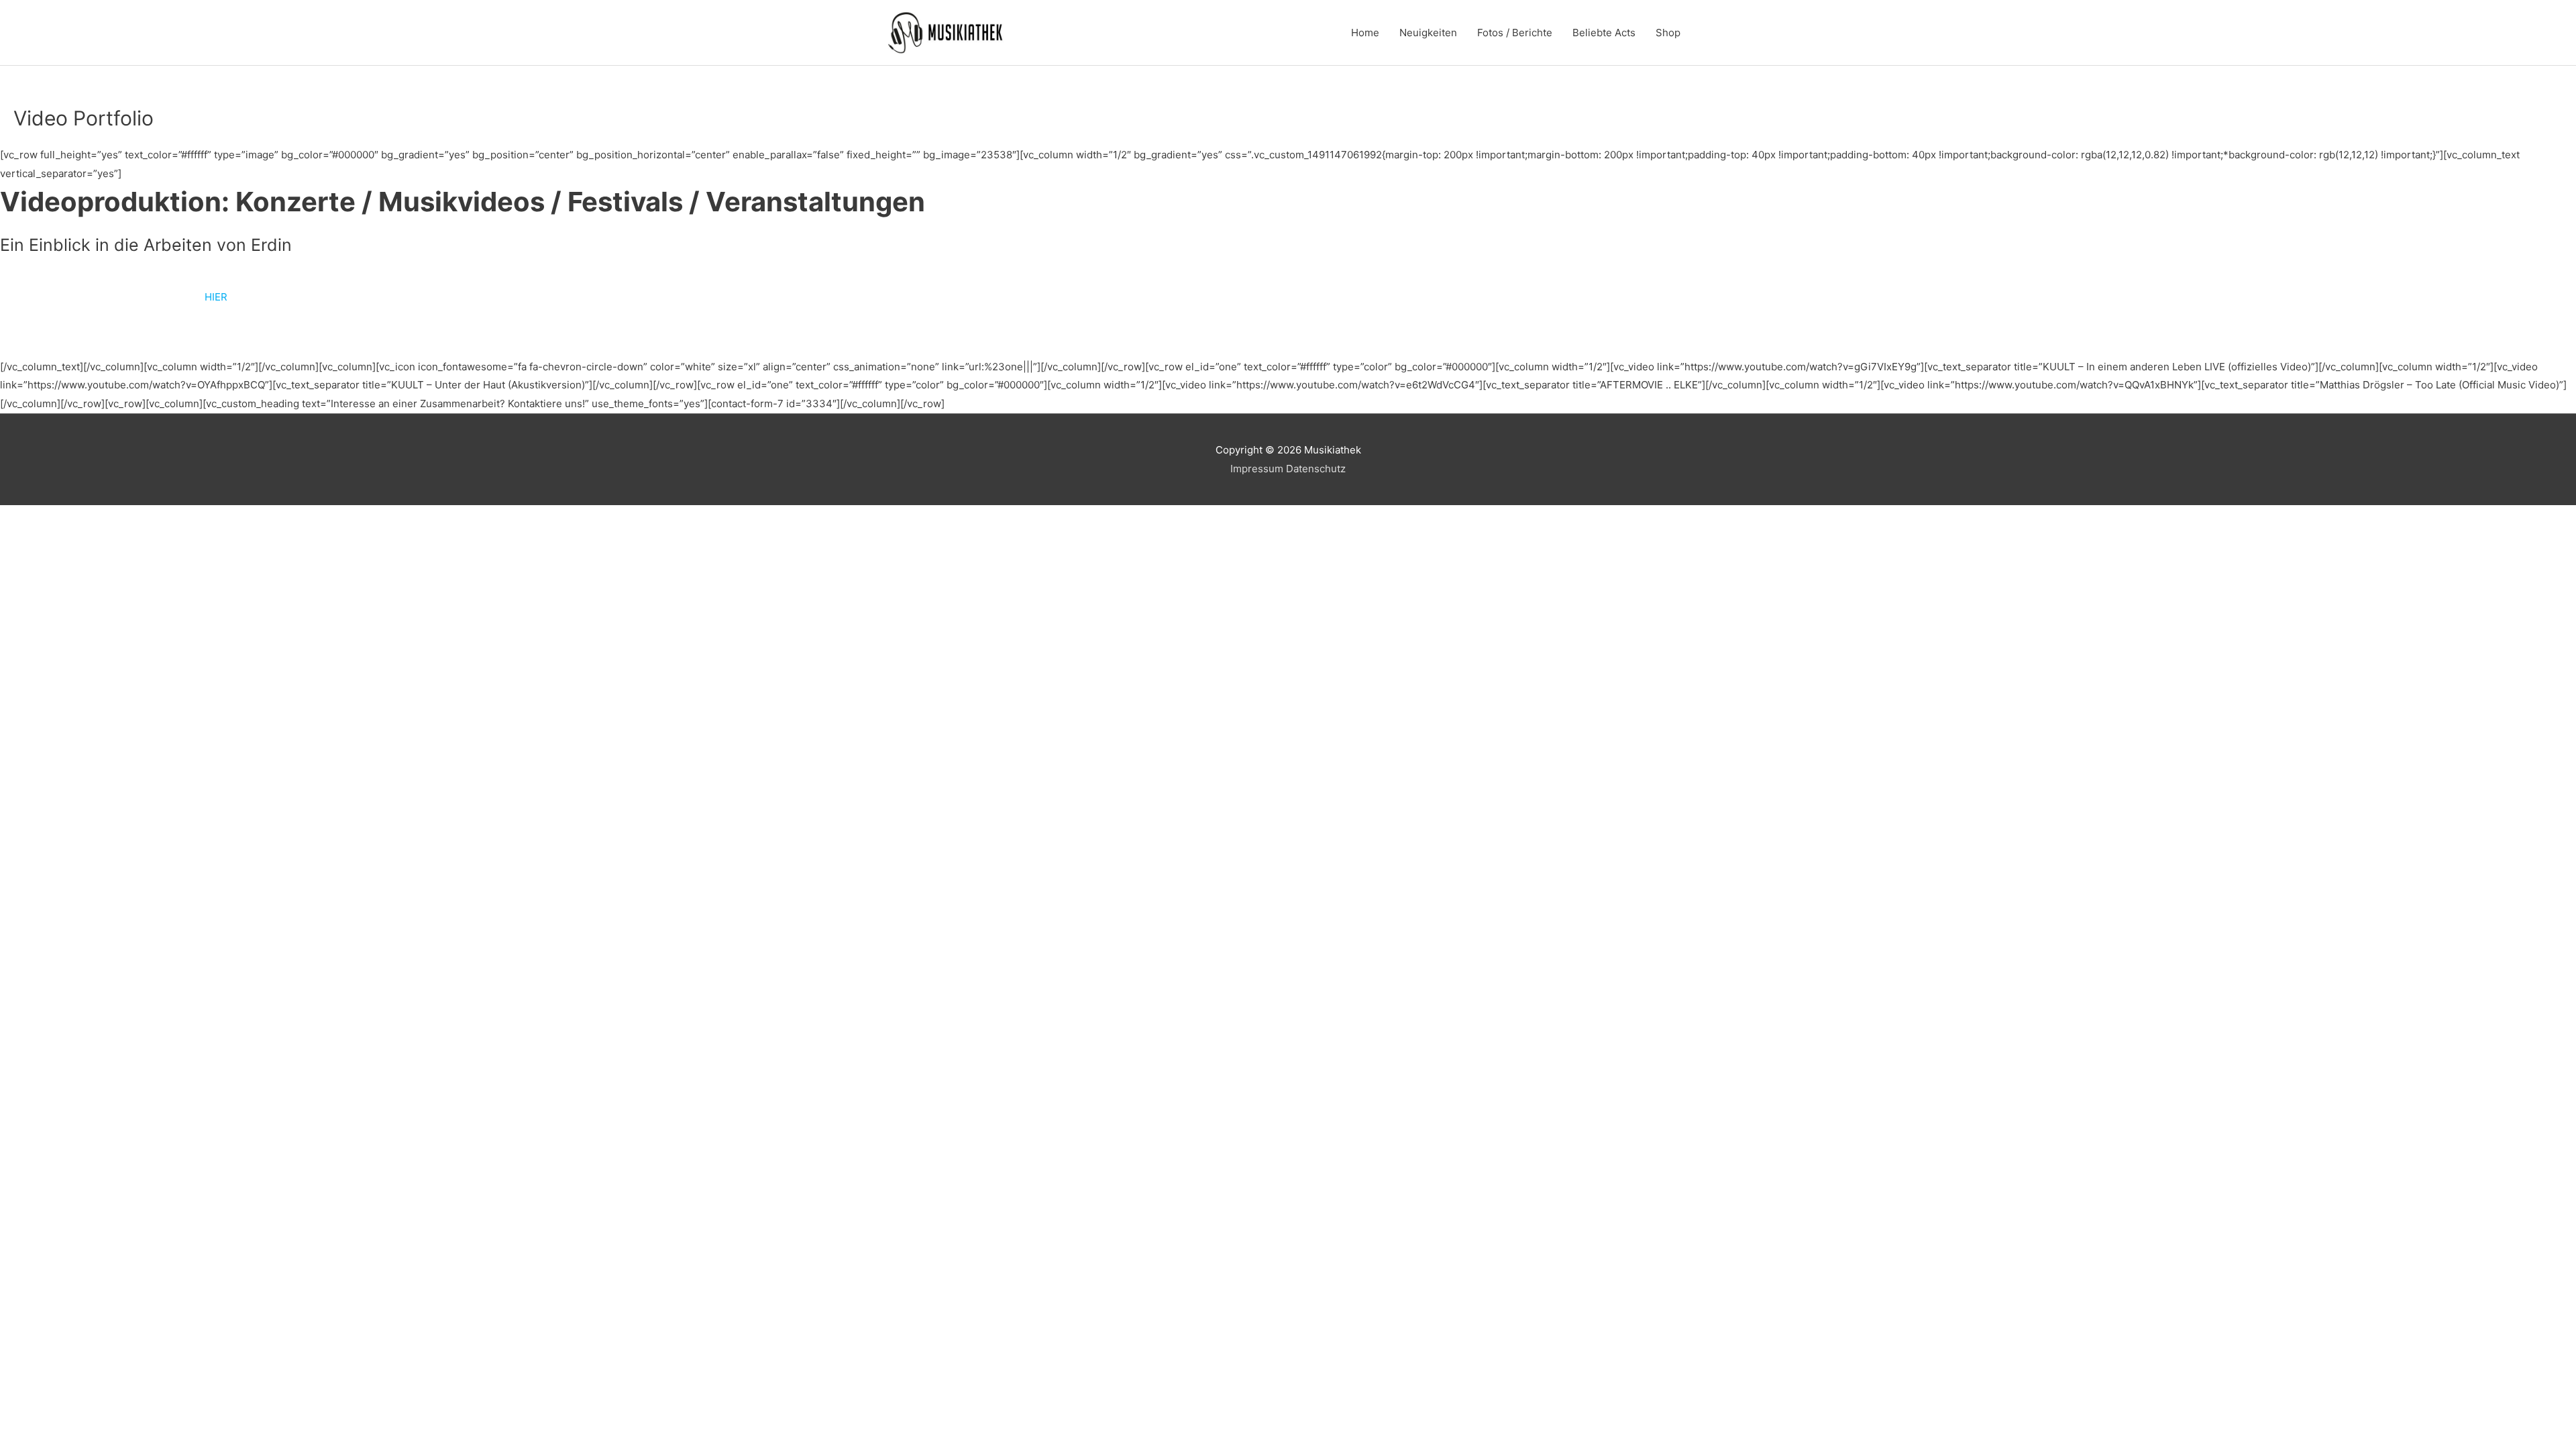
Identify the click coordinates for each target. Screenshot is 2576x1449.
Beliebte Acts (1604, 33)
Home (1365, 33)
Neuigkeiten (1428, 33)
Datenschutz (1316, 469)
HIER (216, 297)
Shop (1668, 33)
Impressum (1257, 469)
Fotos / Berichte (1515, 33)
